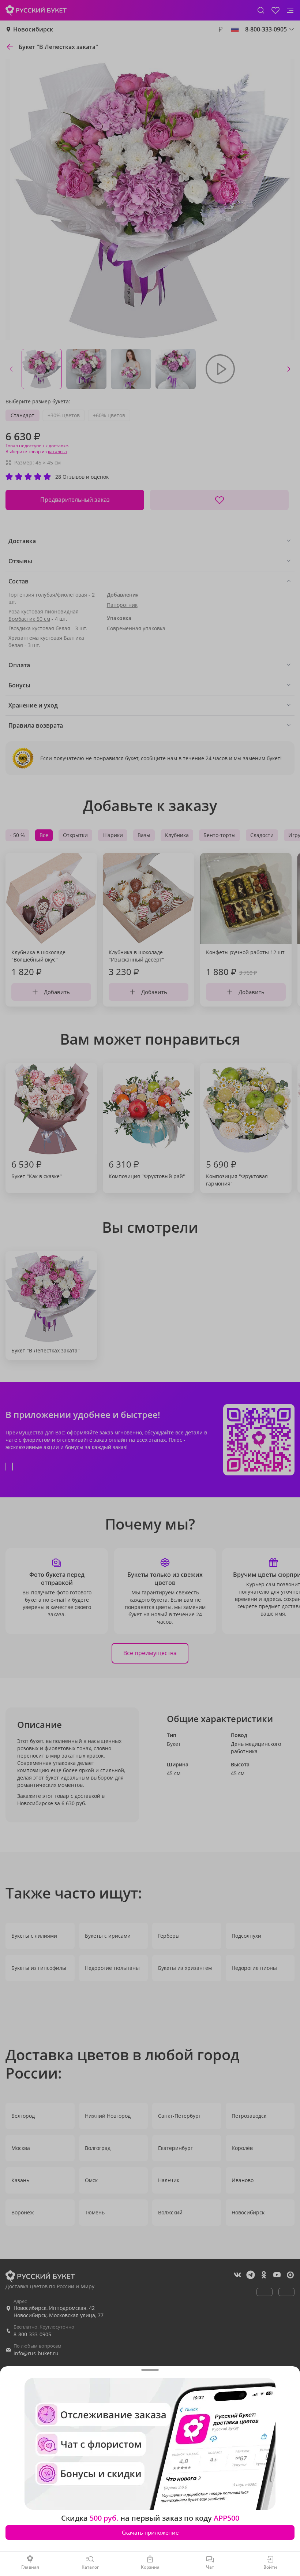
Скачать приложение (150, 2532)
